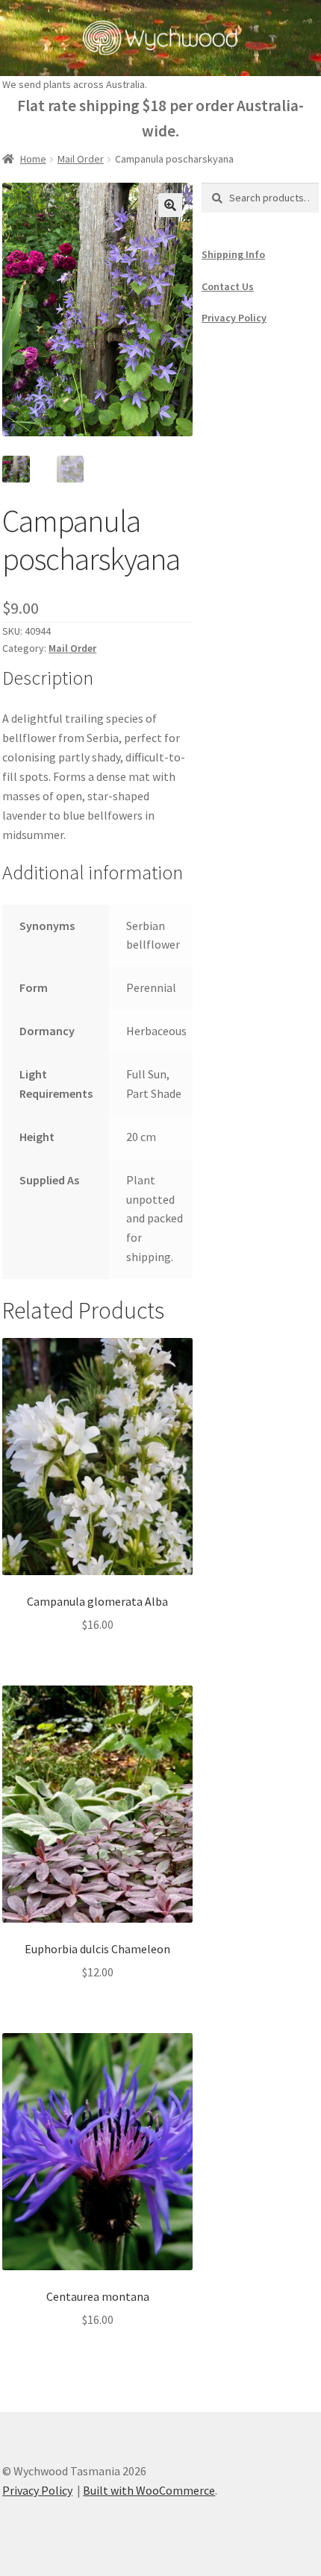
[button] (170, 205)
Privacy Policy (234, 318)
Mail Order (81, 159)
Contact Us (228, 286)
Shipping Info (233, 254)
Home (33, 159)
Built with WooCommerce (149, 2490)
